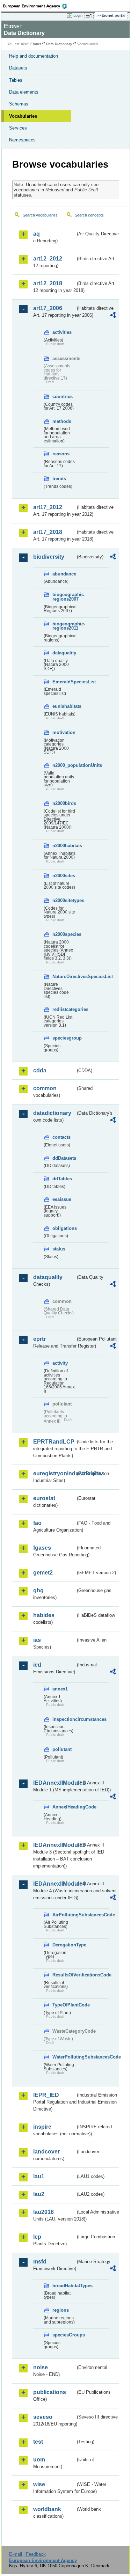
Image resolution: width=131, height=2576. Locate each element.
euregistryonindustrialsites (54, 1473)
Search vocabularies (40, 215)
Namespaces (22, 140)
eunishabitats (64, 706)
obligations (64, 1228)
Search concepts (89, 215)
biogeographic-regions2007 (64, 597)
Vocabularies (23, 116)
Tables (16, 80)
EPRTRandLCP (54, 1442)
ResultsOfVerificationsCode (64, 1975)
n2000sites (64, 876)
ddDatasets (64, 1158)
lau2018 (43, 2212)
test (38, 2442)
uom (39, 2460)
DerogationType (64, 1945)
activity (60, 1363)
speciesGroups (64, 2335)
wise (39, 2484)
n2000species (64, 934)
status (59, 1249)
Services (18, 128)
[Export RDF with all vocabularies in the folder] (113, 316)
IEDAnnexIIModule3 (54, 1845)
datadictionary (52, 1113)
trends (59, 479)
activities (62, 332)
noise (41, 2367)
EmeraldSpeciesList (64, 682)
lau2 (39, 2194)
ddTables (62, 1179)
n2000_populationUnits (64, 765)
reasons (61, 454)
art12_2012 (48, 259)
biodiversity (49, 557)
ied (37, 1665)
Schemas (19, 104)
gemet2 (43, 1573)
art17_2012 (48, 507)
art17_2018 (48, 532)
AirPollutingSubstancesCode (64, 1915)
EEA (37, 6)
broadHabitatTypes (64, 2286)
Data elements (24, 92)
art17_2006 (48, 308)
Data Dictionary (59, 44)
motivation (64, 732)
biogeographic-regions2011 (64, 626)
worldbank (47, 2509)
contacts (61, 1137)
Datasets (18, 68)
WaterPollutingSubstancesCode (64, 2057)
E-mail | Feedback (27, 2554)
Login (78, 15)
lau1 (39, 2176)
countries (63, 397)
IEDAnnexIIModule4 (54, 1884)
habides (44, 1615)
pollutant (62, 1749)
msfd (40, 2262)
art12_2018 (48, 283)
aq (37, 234)
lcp (37, 2237)
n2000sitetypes (64, 900)
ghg (38, 1590)
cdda (40, 1070)
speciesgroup (64, 1038)
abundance (64, 574)
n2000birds (64, 803)
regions (61, 2310)
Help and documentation (34, 56)
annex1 (60, 1689)
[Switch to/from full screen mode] (90, 16)
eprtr (39, 1339)
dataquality (64, 653)
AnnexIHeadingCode (64, 1807)
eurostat (44, 1498)
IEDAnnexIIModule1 (54, 1783)
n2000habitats (64, 846)
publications (50, 2392)
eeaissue (62, 1199)
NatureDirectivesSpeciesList (64, 977)
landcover (46, 2152)
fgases (42, 1548)
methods (62, 421)
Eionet (36, 44)
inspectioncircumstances (64, 1719)
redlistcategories (64, 1009)
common (45, 1088)
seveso (43, 2417)
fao (37, 1523)
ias (37, 1640)
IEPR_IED (46, 2095)
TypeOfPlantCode (64, 2005)
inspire (42, 2127)
